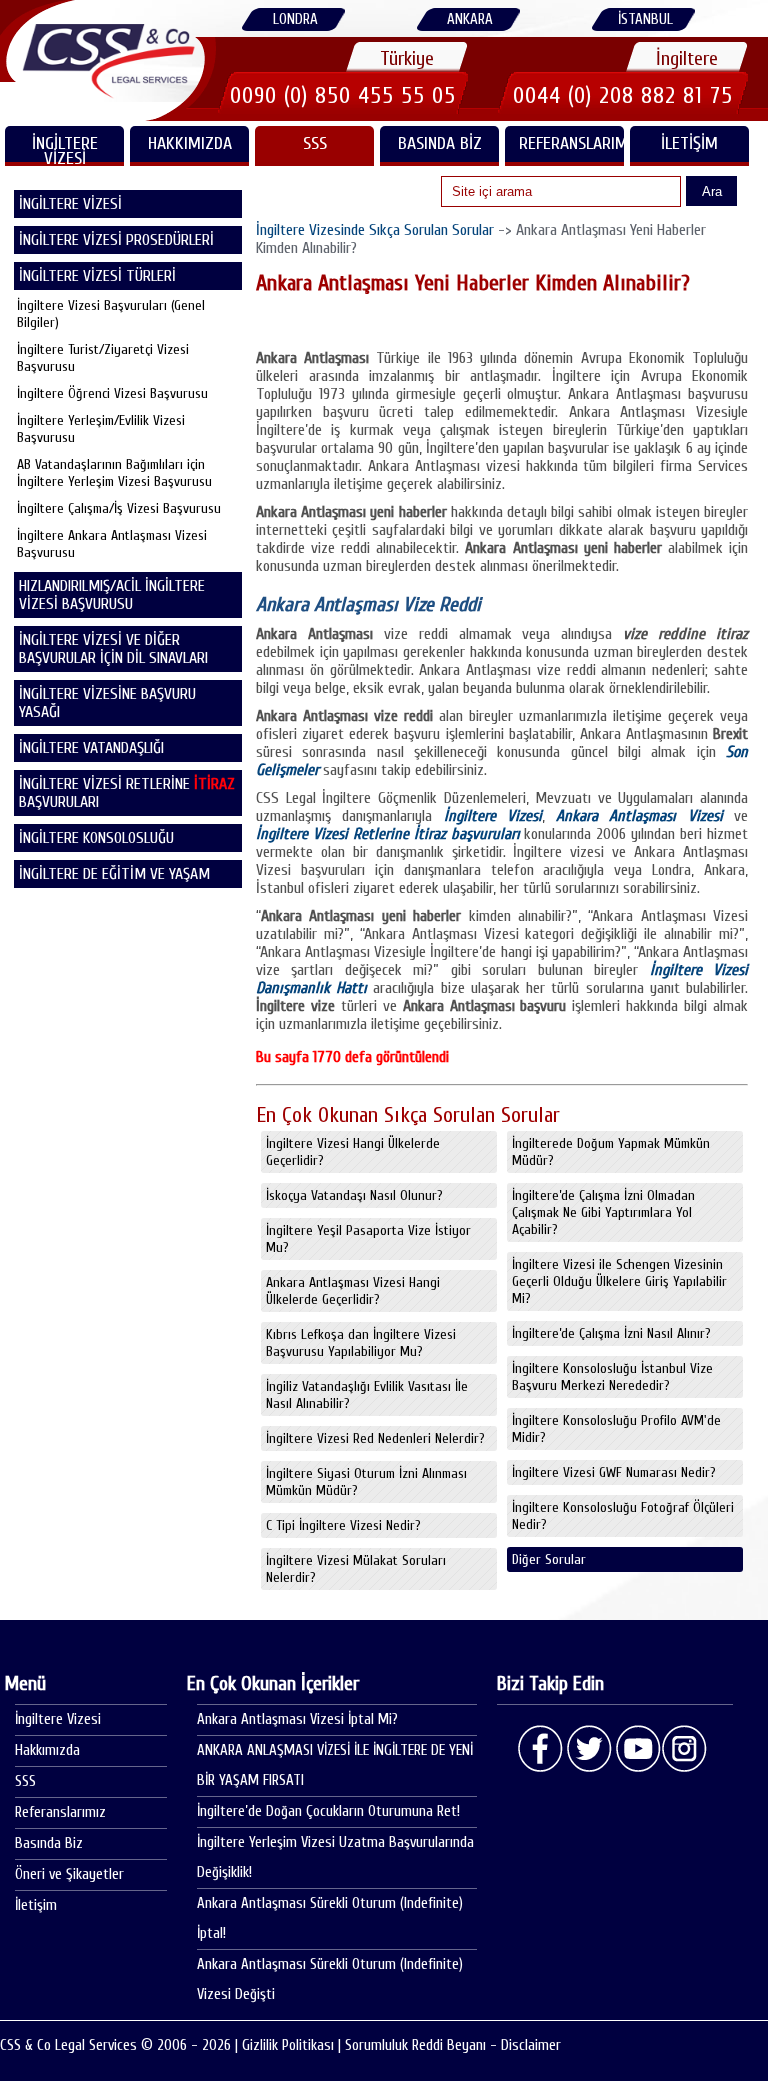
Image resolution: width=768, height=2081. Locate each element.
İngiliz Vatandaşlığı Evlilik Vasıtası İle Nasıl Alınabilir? (367, 1395)
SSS (315, 143)
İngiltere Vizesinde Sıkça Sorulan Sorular (375, 230)
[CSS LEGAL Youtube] (637, 1749)
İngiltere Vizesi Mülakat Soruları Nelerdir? (356, 1569)
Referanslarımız (571, 143)
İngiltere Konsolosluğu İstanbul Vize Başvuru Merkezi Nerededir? (612, 1377)
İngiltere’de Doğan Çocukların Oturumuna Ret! (328, 1811)
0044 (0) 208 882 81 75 (623, 95)
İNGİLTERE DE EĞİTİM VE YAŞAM (114, 874)
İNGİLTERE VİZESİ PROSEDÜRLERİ (116, 240)
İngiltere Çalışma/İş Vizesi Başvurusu (119, 508)
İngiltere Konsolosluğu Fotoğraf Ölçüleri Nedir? (623, 1516)
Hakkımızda (190, 143)
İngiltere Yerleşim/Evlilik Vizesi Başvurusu (101, 429)
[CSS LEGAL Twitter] (589, 1749)
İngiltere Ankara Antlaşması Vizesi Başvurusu (112, 544)
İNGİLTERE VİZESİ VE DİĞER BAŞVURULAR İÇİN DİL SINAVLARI (113, 649)
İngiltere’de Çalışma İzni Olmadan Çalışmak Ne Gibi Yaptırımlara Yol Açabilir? (603, 1212)
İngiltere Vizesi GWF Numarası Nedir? (614, 1472)
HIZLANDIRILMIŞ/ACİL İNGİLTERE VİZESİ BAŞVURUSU (112, 595)
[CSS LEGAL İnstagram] (685, 1749)
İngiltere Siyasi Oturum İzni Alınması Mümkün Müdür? (366, 1482)
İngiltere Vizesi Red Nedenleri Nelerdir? (375, 1438)
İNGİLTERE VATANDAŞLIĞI (91, 748)
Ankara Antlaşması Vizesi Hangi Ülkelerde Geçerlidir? (353, 1291)
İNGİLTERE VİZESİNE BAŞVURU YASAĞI (107, 703)
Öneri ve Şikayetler (69, 1874)
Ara (712, 191)
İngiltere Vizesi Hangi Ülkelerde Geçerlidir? (353, 1152)
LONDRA (295, 19)
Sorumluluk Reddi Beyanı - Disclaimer (453, 2045)
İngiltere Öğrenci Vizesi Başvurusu (112, 393)
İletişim (689, 143)
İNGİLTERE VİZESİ (65, 149)
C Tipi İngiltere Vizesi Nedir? (343, 1525)
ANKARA (470, 19)
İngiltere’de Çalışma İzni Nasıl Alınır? (611, 1333)
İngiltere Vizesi (58, 1719)
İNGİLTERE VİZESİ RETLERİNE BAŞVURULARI (127, 793)
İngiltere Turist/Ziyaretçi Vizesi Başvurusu (103, 358)
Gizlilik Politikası (288, 2045)
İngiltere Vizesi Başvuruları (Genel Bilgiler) (111, 314)
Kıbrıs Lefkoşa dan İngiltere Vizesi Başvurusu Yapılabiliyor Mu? (361, 1343)
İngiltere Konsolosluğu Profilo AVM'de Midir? (616, 1429)
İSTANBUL (645, 19)
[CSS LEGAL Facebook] (541, 1749)
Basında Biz (440, 143)
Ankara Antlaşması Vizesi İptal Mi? (297, 1719)
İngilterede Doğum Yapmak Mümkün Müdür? (611, 1152)
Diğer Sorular (549, 1559)
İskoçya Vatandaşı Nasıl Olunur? (354, 1195)
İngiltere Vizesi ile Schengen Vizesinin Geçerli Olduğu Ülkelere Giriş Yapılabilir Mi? (619, 1281)
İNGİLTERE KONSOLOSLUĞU (96, 838)
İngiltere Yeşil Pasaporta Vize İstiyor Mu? (368, 1239)
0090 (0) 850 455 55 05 (343, 95)
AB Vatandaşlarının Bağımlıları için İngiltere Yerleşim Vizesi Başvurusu (114, 473)
